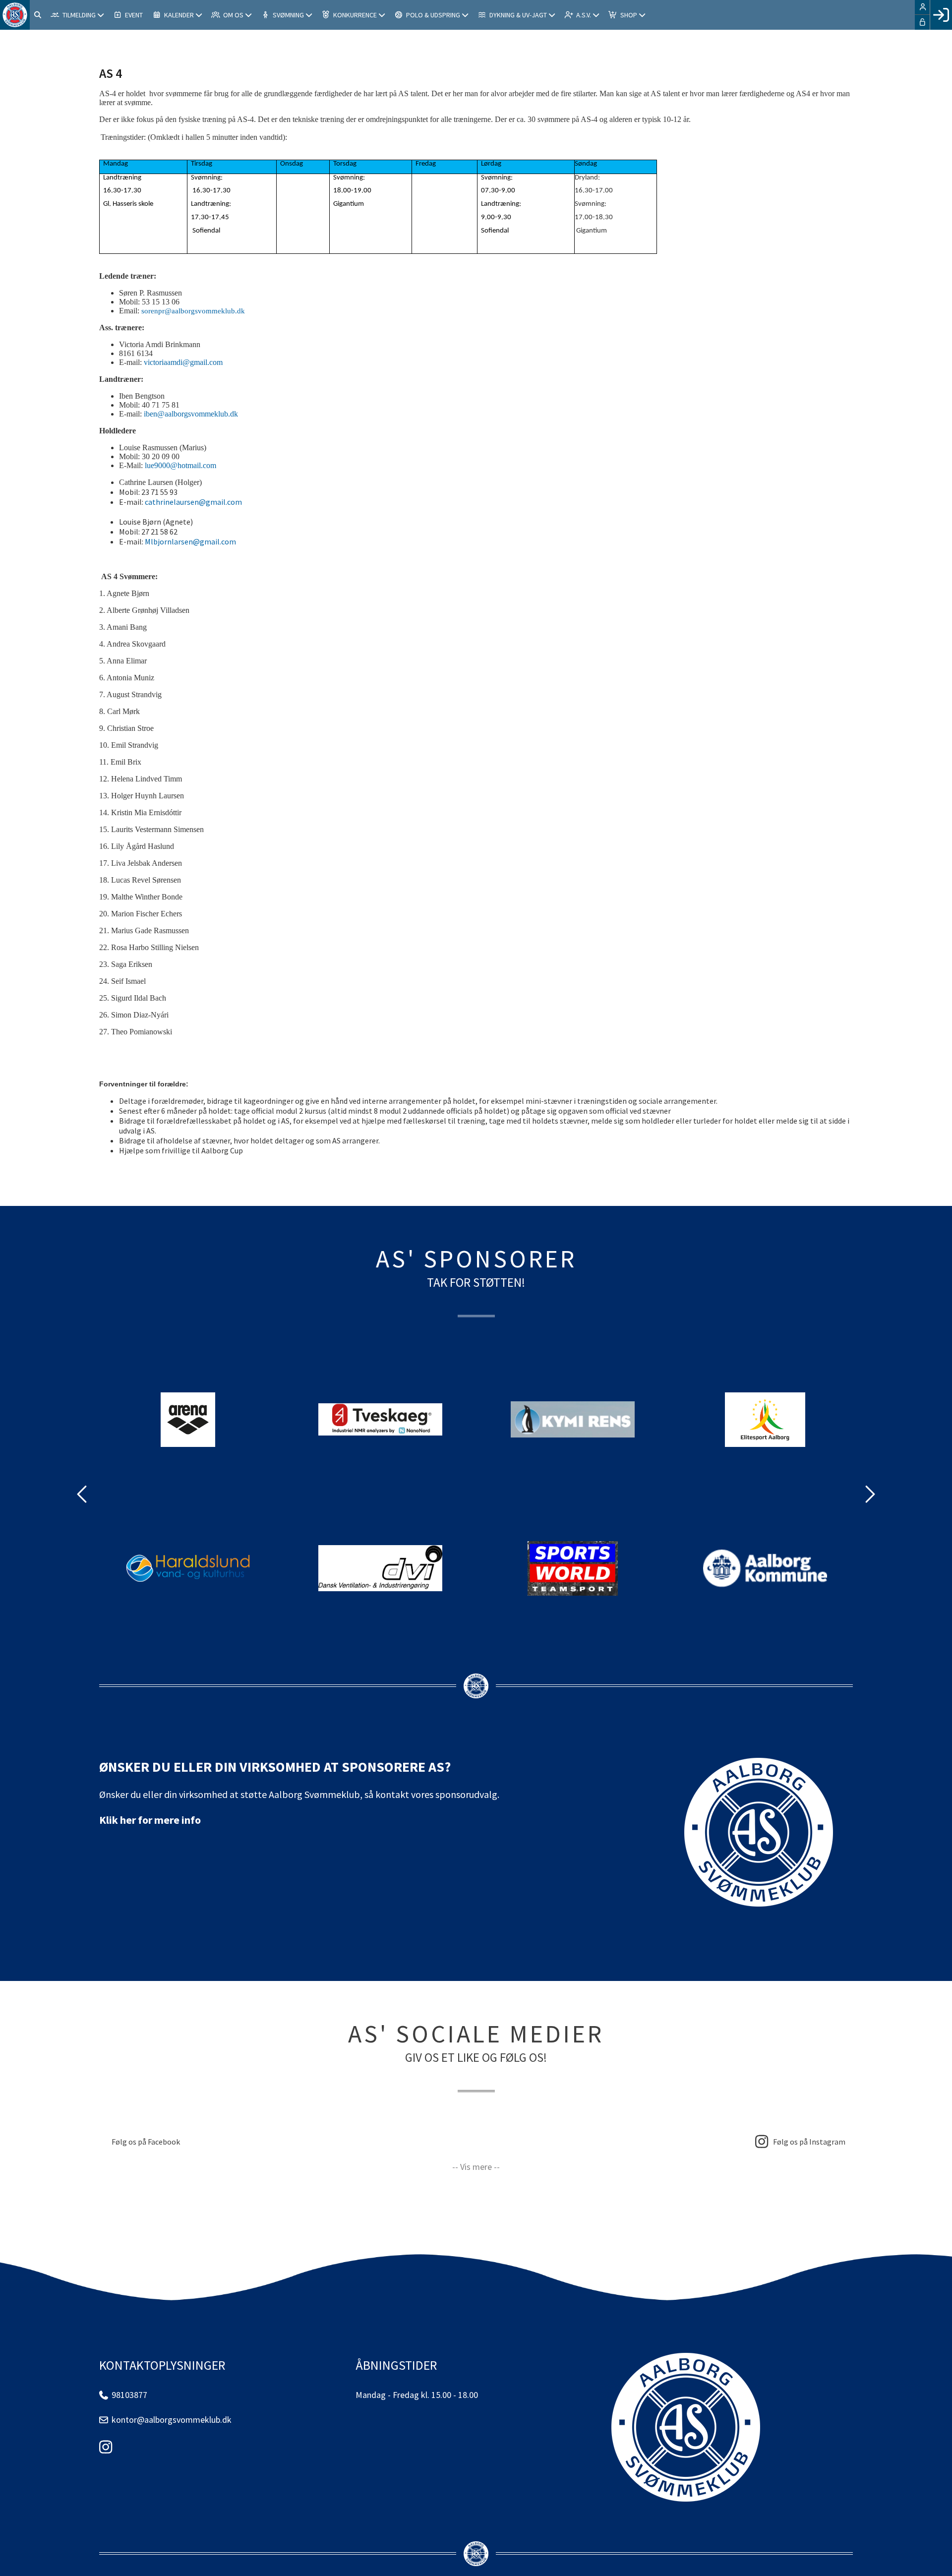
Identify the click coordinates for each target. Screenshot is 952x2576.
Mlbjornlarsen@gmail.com (190, 541)
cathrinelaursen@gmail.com (193, 502)
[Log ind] (941, 15)
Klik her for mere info (150, 1820)
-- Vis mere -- (476, 2167)
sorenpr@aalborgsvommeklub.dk (193, 311)
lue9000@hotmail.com (180, 465)
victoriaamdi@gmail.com (183, 362)
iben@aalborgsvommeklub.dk (191, 414)
